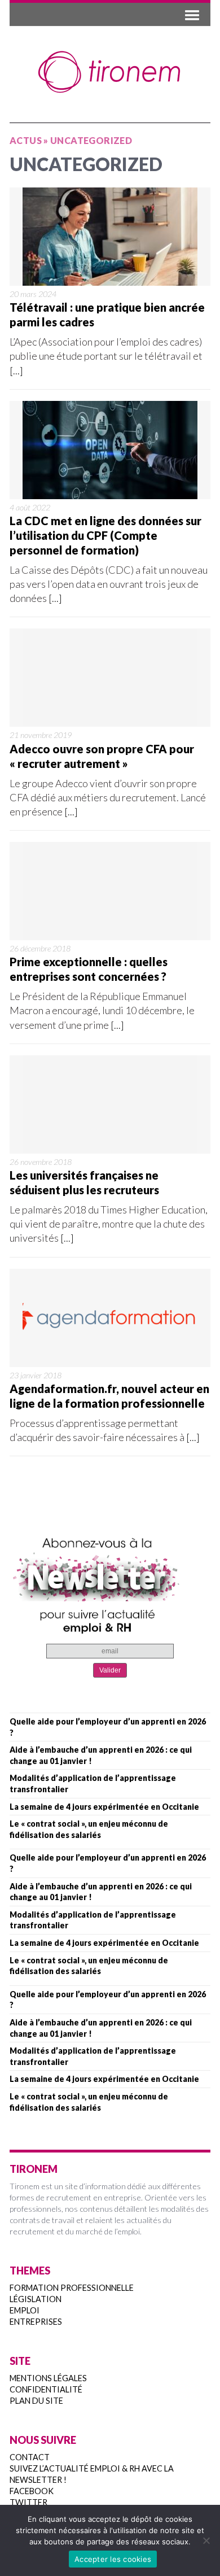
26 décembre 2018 (40, 948)
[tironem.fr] (110, 72)
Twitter (28, 2502)
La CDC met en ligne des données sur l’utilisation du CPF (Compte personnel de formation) (105, 535)
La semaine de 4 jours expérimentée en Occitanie (104, 1807)
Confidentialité (46, 2389)
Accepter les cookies (113, 2559)
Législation (36, 2299)
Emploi (25, 2310)
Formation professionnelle (72, 2288)
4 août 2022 (30, 507)
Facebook (32, 2491)
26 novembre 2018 (41, 1162)
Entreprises (36, 2322)
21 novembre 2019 (41, 735)
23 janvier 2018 (36, 1375)
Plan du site (36, 2401)
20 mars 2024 (33, 294)
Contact (30, 2457)
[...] (16, 370)
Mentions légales (48, 2378)
